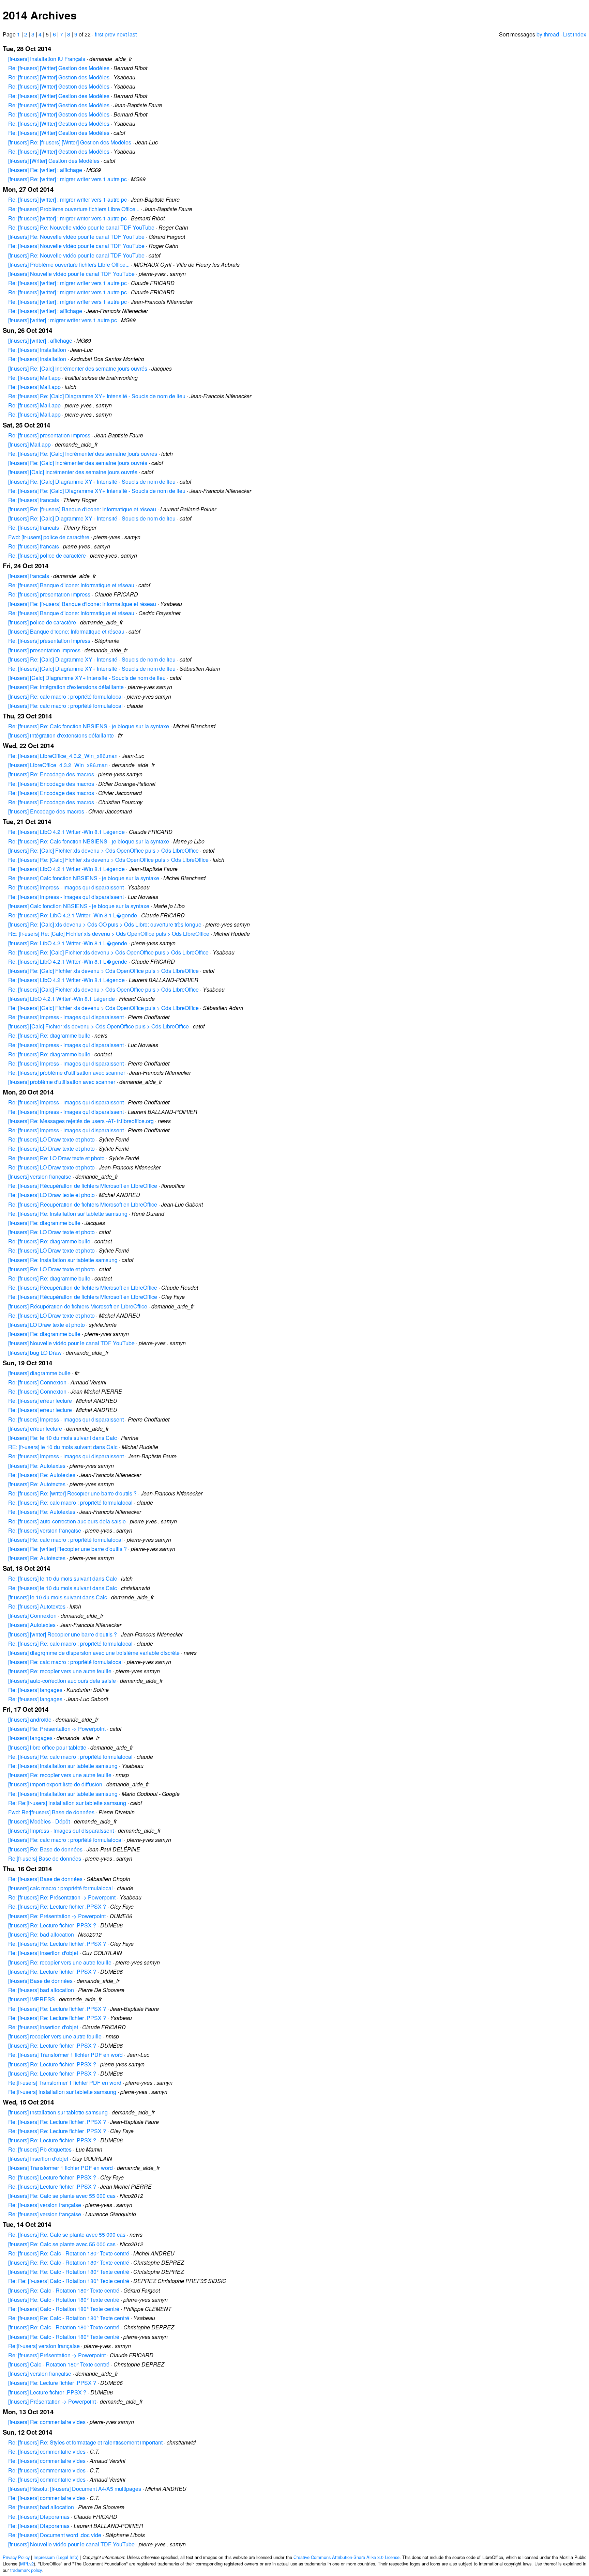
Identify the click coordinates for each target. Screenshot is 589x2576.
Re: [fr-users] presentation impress (49, 435)
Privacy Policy (16, 2557)
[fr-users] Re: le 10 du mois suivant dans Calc (63, 1438)
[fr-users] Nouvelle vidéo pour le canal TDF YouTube (71, 274)
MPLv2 (27, 2564)
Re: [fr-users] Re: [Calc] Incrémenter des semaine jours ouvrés (83, 454)
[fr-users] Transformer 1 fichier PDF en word (61, 2168)
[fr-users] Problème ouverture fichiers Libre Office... (69, 265)
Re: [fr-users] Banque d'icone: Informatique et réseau (71, 585)
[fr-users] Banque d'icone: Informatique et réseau (66, 631)
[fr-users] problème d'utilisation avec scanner (62, 1082)
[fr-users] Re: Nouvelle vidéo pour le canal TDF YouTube (76, 237)
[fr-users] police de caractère (42, 622)
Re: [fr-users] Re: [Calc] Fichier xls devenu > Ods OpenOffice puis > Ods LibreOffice (108, 860)
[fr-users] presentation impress (44, 650)
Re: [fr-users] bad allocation (41, 1990)
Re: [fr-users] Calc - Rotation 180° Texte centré (64, 2309)
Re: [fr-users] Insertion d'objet (43, 1953)
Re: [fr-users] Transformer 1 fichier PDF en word (65, 2055)
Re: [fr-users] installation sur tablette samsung (63, 1766)
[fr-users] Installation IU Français (47, 59)
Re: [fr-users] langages (35, 1690)
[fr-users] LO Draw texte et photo (47, 1325)
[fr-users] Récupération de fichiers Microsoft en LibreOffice (78, 1306)
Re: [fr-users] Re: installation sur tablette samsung (68, 1214)
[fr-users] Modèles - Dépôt (39, 1821)
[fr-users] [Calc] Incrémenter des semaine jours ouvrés (73, 472)
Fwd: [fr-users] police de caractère (49, 537)
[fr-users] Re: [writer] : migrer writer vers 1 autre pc (67, 179)
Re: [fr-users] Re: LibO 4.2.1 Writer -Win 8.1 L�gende (73, 915)
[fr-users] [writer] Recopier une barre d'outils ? (63, 1634)
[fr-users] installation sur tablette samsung (58, 2112)
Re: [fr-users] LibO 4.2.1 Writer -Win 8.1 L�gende (68, 961)
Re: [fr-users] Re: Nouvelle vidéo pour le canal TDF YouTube (81, 227)
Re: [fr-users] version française (45, 1530)
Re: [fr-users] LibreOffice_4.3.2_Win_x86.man (63, 756)
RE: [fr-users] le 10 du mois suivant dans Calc (63, 1447)
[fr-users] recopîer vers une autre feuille (55, 2036)
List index (575, 34)
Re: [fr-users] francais (34, 500)
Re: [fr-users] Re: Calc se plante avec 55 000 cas (67, 2234)
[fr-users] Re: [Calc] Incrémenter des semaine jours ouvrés (78, 368)
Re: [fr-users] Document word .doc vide (55, 2535)
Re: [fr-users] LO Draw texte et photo (51, 1139)
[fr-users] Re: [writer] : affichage (45, 170)
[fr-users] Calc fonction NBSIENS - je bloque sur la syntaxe (79, 906)
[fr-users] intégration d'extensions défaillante (61, 735)
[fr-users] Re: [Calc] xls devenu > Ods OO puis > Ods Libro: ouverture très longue (105, 924)
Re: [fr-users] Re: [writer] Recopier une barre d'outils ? (72, 1493)
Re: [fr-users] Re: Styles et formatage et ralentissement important (85, 2442)
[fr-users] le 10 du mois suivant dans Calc (58, 1597)
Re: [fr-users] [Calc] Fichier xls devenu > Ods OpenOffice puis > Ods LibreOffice (103, 989)
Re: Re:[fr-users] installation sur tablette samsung (67, 1803)
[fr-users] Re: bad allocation (41, 1934)
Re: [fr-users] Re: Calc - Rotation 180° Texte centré (69, 2253)
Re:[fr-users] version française (44, 2346)
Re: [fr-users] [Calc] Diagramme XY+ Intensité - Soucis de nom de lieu (92, 669)
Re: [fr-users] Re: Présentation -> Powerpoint (62, 1897)
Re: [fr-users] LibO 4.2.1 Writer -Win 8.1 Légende (66, 832)
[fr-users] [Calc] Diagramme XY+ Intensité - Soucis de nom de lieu (87, 678)
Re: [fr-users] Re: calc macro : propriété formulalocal (70, 1502)
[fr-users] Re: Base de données (45, 1849)
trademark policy (26, 2570)
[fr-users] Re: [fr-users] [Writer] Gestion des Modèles (70, 142)
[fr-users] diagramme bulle (39, 1373)
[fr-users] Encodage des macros (46, 811)
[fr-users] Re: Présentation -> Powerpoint (57, 1729)
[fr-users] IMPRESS (32, 1999)
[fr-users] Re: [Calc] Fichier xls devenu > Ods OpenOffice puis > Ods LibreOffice (103, 850)
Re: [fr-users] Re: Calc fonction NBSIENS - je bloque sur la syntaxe (89, 726)
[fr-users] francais (29, 576)
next (122, 34)
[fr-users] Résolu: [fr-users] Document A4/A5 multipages (75, 2489)
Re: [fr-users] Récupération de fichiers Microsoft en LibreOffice (83, 1186)
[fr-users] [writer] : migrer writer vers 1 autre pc (63, 320)
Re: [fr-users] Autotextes (37, 1606)
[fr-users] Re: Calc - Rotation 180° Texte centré (64, 2290)
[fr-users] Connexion (32, 1616)
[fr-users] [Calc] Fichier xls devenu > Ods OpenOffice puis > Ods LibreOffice (99, 1026)
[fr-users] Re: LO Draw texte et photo (51, 1232)
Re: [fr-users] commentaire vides (47, 2451)
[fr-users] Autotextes (32, 1625)
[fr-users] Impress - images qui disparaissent (61, 1830)
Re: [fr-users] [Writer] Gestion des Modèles (59, 68)
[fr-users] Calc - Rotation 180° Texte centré (59, 2364)
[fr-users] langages (30, 1738)
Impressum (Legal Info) (56, 2557)
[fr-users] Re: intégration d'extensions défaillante (66, 687)
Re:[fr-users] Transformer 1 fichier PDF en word (65, 2083)
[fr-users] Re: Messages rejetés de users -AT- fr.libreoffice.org (81, 1121)
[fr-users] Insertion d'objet (38, 2159)
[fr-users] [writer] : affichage (40, 340)
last (132, 34)
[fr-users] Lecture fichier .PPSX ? (47, 2392)
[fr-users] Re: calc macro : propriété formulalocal (65, 696)
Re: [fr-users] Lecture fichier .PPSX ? (52, 2177)
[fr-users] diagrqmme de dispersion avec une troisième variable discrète (94, 1653)
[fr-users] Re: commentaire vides (47, 2422)
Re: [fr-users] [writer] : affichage (45, 311)
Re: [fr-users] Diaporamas (39, 2517)
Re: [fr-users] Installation (37, 350)
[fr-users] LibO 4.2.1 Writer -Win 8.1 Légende (62, 999)
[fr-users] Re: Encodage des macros (51, 774)
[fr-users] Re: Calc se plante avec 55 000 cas (62, 2196)
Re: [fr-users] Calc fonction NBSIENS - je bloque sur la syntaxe (84, 878)
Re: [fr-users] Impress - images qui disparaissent (66, 887)
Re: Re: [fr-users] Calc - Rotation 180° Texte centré (69, 2281)
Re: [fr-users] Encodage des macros (51, 784)
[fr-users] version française (40, 1176)
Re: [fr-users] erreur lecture (40, 1401)
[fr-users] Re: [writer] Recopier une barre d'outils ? (67, 1549)
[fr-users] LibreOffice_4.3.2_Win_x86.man (58, 765)
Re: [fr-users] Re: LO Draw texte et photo (56, 1158)
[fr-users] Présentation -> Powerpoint (52, 2401)
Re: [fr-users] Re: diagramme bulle (49, 1035)
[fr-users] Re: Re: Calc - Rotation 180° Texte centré (69, 2262)
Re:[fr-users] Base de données (45, 1858)
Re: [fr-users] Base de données (45, 1879)
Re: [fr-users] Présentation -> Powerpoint (57, 2355)
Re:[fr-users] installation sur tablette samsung (62, 2092)
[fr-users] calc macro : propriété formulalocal (61, 1888)
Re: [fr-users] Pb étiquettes (40, 2149)
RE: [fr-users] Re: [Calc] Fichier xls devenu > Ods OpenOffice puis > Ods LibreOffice (109, 934)
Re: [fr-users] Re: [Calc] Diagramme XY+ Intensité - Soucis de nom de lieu (97, 396)
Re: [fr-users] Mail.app (34, 378)
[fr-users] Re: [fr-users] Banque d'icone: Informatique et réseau (82, 509)
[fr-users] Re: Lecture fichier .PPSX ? (52, 1925)
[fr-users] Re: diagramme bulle (44, 1223)
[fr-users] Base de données (40, 1981)
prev (110, 34)
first (99, 34)
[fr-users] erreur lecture (35, 1429)
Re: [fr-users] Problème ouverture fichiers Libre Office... (74, 209)
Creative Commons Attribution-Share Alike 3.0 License (346, 2557)
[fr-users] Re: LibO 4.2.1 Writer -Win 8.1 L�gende (68, 943)
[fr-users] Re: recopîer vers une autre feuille (60, 1671)
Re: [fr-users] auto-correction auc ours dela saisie (67, 1521)
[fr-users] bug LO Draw (35, 1353)
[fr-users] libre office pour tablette (47, 1747)
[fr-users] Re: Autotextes (37, 1466)
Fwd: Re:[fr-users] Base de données (51, 1812)
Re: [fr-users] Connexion (37, 1382)
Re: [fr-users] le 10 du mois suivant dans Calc (63, 1578)
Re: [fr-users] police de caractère (47, 555)
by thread (548, 34)
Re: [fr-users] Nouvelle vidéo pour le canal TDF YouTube (76, 246)
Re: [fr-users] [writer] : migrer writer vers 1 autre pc (67, 199)
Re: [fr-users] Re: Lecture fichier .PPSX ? (57, 1906)
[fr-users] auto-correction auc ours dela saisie (62, 1681)
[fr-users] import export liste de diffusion (55, 1784)
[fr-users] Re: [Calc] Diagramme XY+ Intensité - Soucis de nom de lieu (92, 482)
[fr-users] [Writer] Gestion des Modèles (54, 161)
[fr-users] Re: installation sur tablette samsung (63, 1260)
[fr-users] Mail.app (29, 444)
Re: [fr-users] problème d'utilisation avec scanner (67, 1073)
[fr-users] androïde (30, 1719)
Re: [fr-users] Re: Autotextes (42, 1475)
